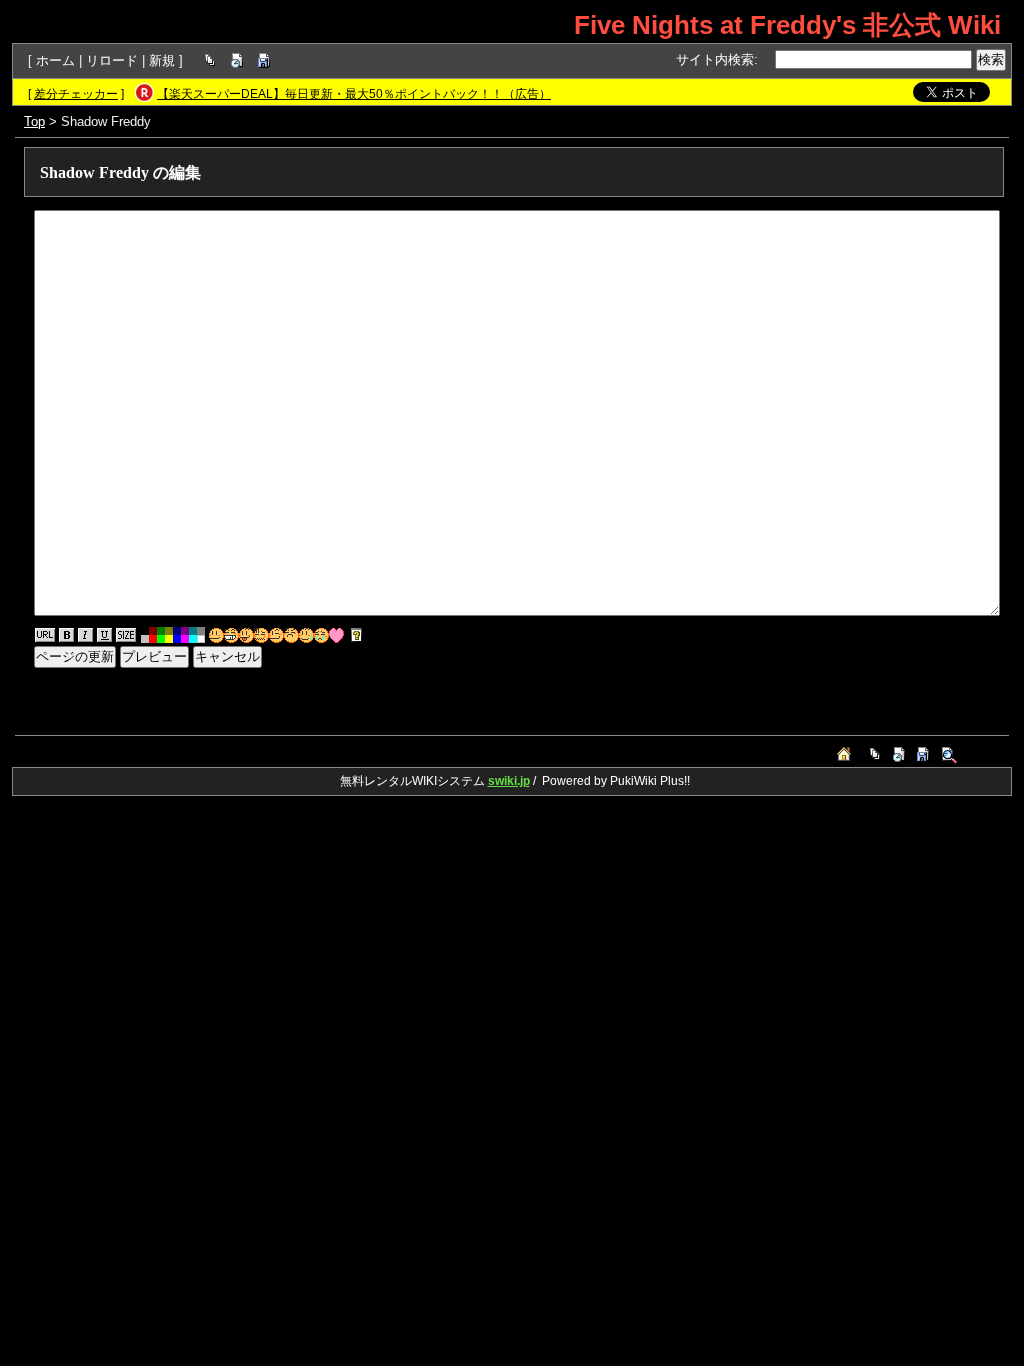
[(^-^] (231, 635)
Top (34, 121)
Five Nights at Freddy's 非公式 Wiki (787, 25)
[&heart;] (336, 635)
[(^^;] (306, 635)
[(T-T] (321, 635)
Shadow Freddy (94, 172)
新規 (162, 60)
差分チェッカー (76, 94)
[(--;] (291, 635)
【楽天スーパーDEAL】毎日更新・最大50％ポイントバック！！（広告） (354, 94)
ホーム (55, 60)
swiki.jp (509, 781)
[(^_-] (276, 635)
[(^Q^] (246, 635)
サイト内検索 (715, 59)
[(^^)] (216, 635)
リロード (112, 60)
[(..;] (261, 635)
